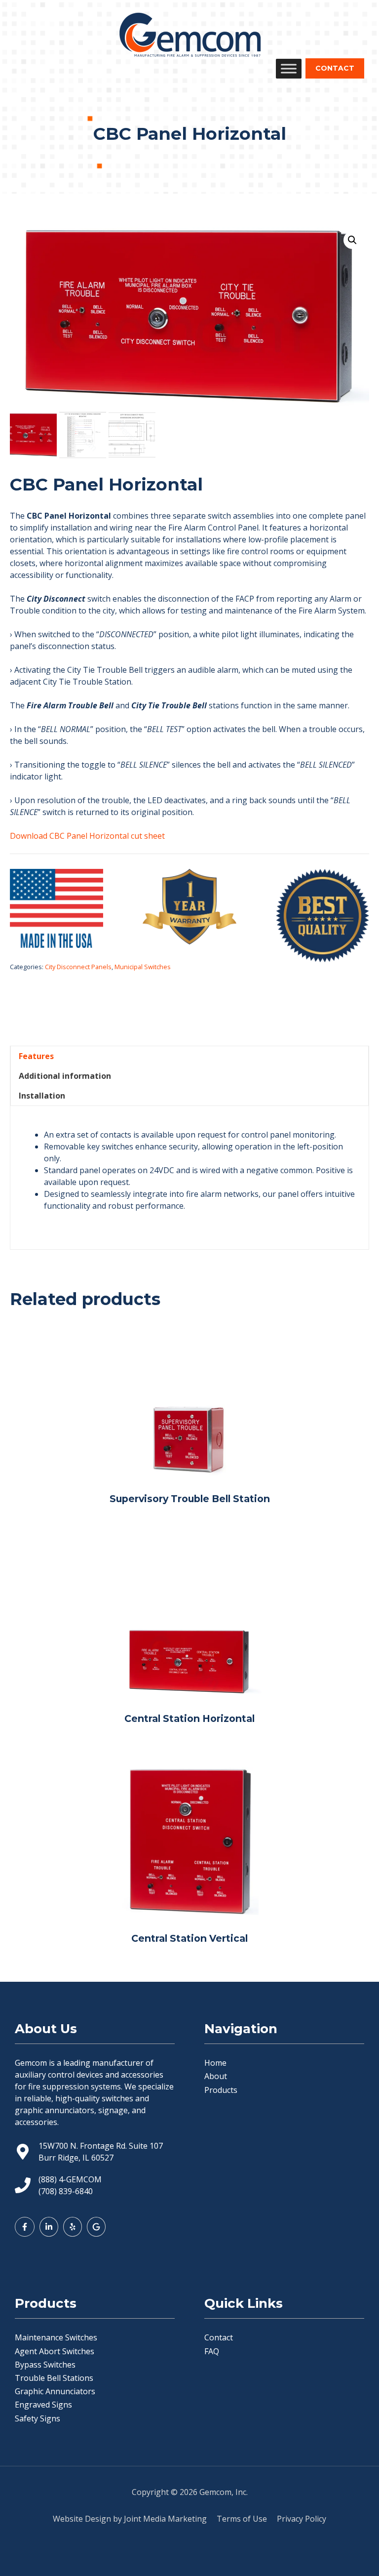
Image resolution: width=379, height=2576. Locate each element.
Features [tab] (36, 1056)
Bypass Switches (45, 2365)
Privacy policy (302, 2519)
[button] (352, 240)
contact (335, 68)
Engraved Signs (43, 2405)
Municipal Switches (143, 967)
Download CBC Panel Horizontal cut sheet (87, 836)
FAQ (212, 2351)
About (216, 2076)
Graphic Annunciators (55, 2391)
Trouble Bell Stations (54, 2378)
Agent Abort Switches (55, 2351)
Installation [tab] (42, 1096)
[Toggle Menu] (289, 68)
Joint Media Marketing (165, 2519)
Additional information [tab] (65, 1076)
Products (221, 2090)
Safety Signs (38, 2418)
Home (215, 2063)
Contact (219, 2337)
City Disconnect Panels (78, 967)
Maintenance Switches (56, 2337)
